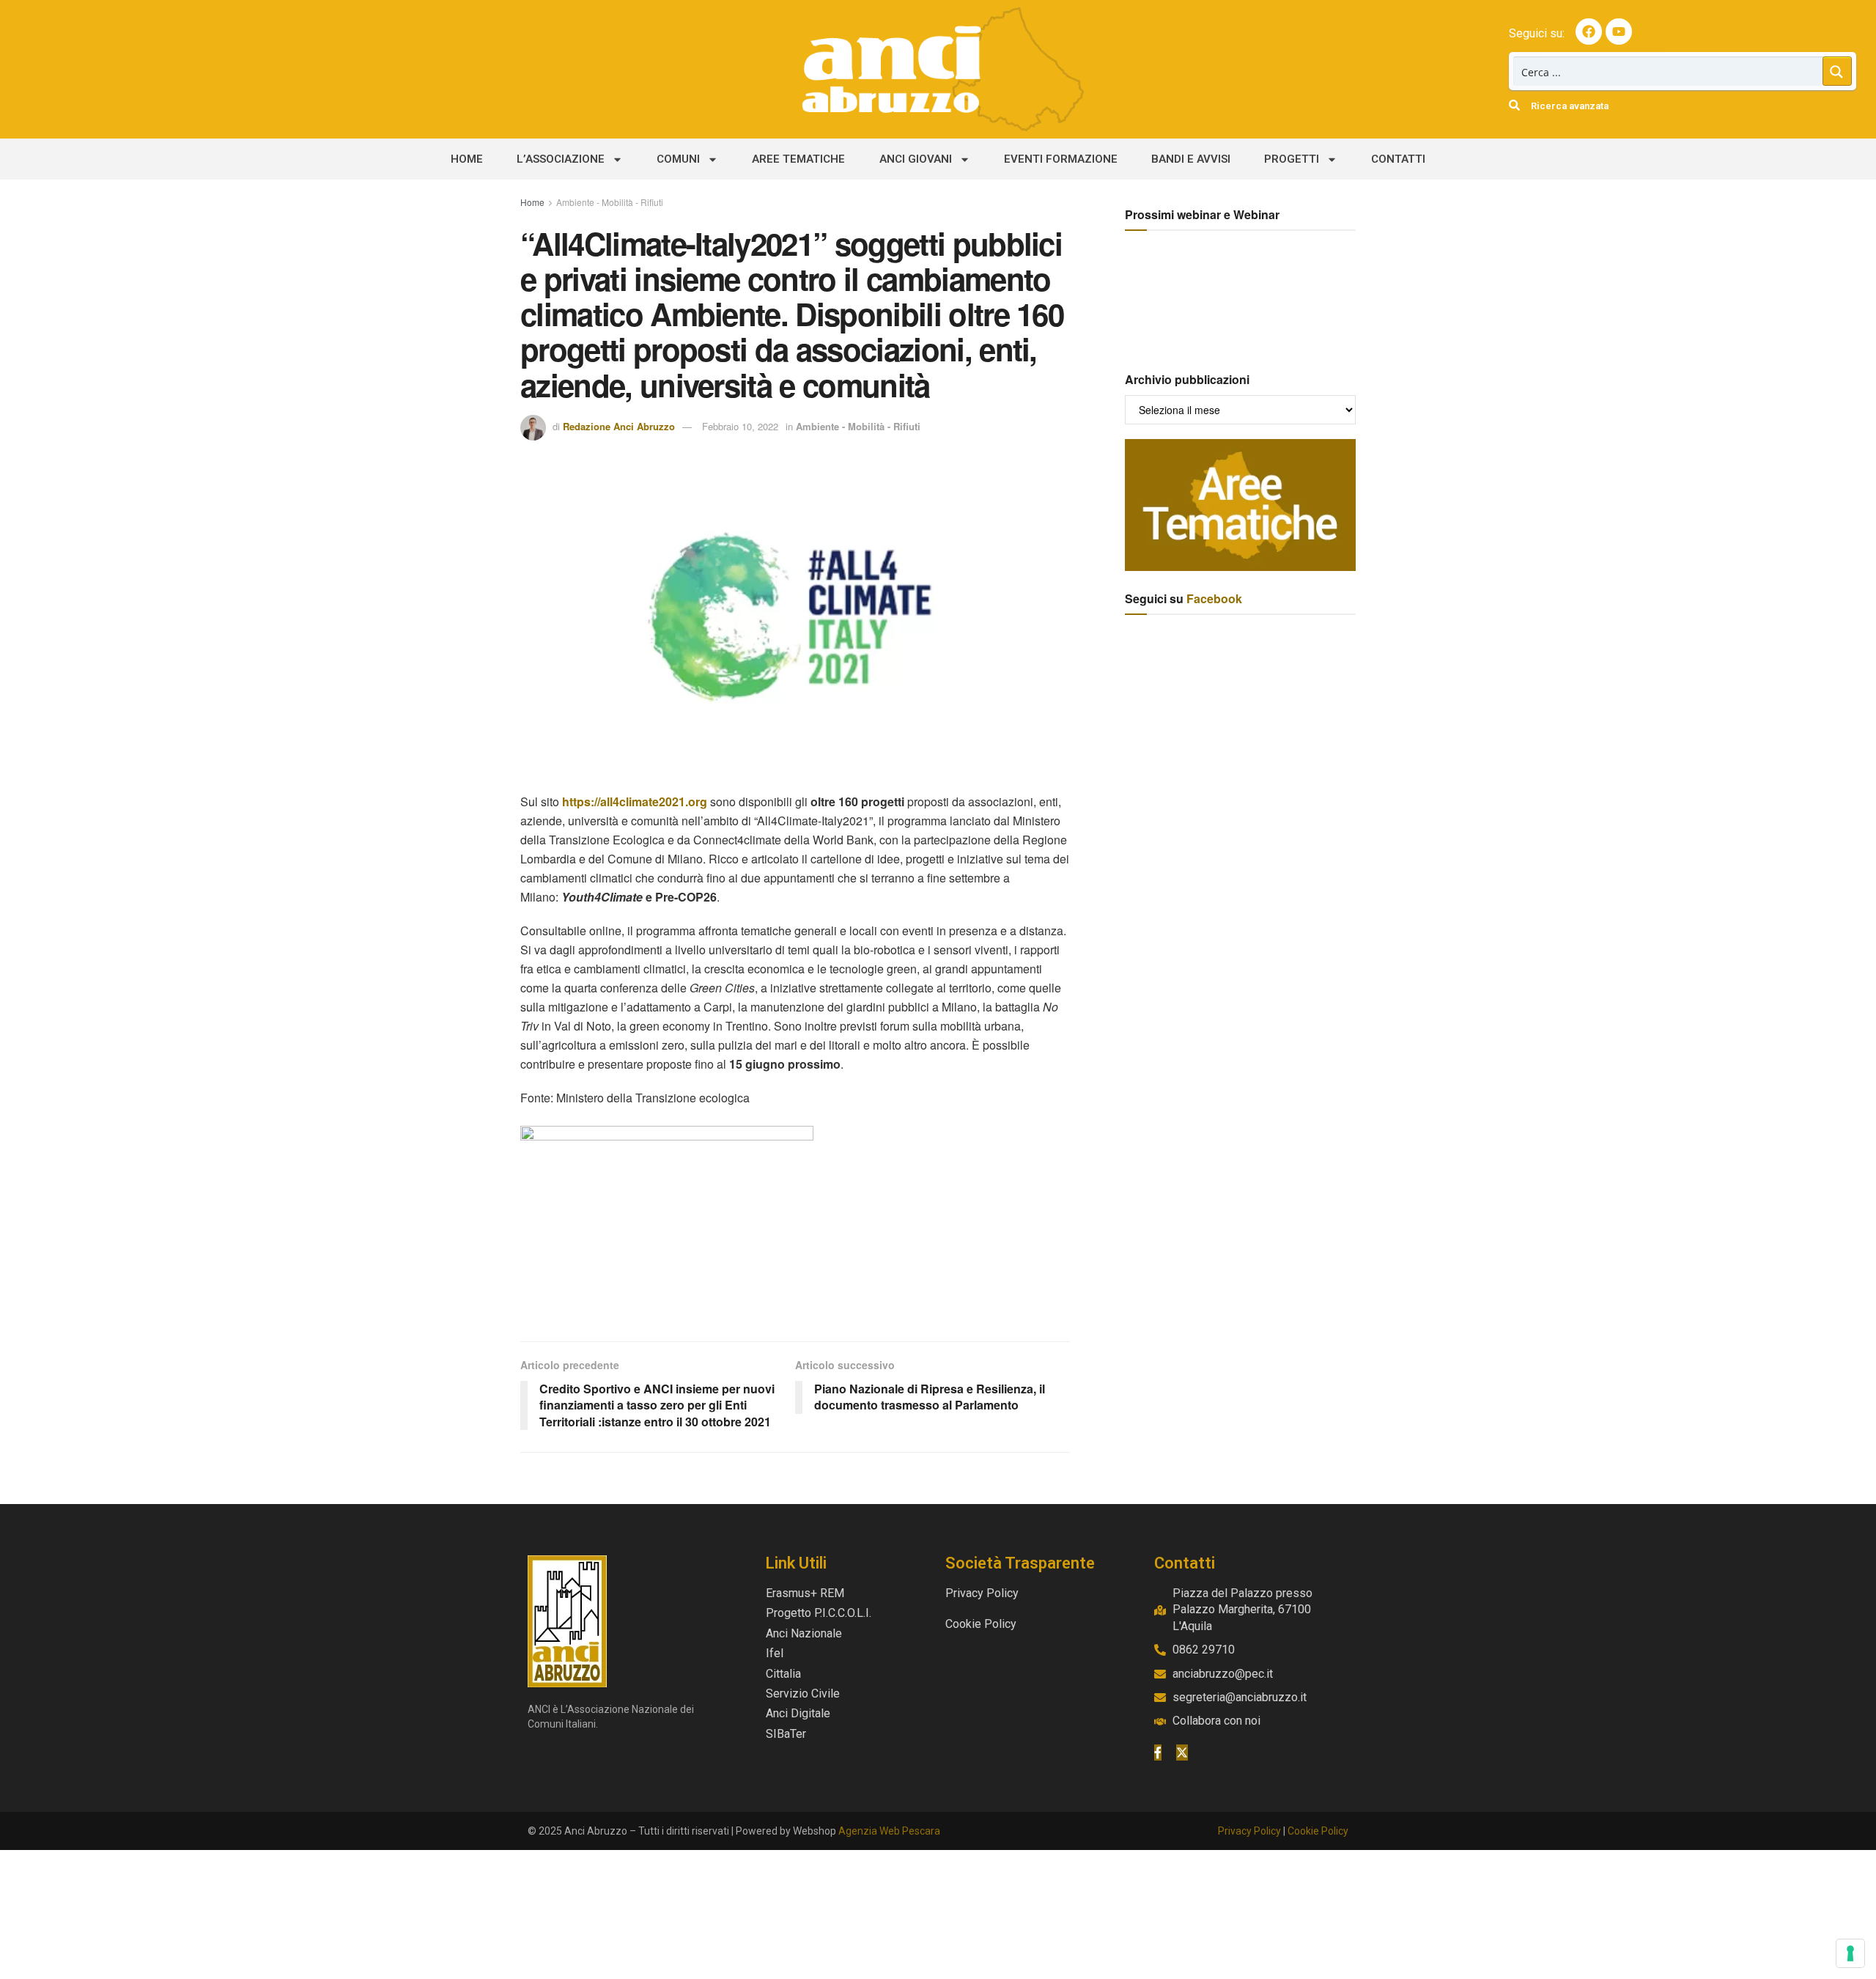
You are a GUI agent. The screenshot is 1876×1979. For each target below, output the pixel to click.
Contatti (1398, 159)
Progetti (1292, 159)
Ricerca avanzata (1570, 106)
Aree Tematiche (798, 159)
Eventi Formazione (1061, 159)
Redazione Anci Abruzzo (619, 426)
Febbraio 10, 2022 (740, 426)
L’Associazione (561, 159)
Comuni (678, 159)
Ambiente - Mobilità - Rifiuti (610, 202)
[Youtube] (1619, 32)
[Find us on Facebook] (1158, 1753)
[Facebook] (1589, 32)
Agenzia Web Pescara (889, 1831)
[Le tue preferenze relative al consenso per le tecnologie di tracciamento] (1850, 1953)
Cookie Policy (1318, 1831)
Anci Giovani (916, 159)
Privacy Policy (1249, 1831)
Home (467, 159)
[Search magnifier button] (1837, 71)
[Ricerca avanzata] (1514, 105)
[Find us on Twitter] (1182, 1753)
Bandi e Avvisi (1191, 159)
